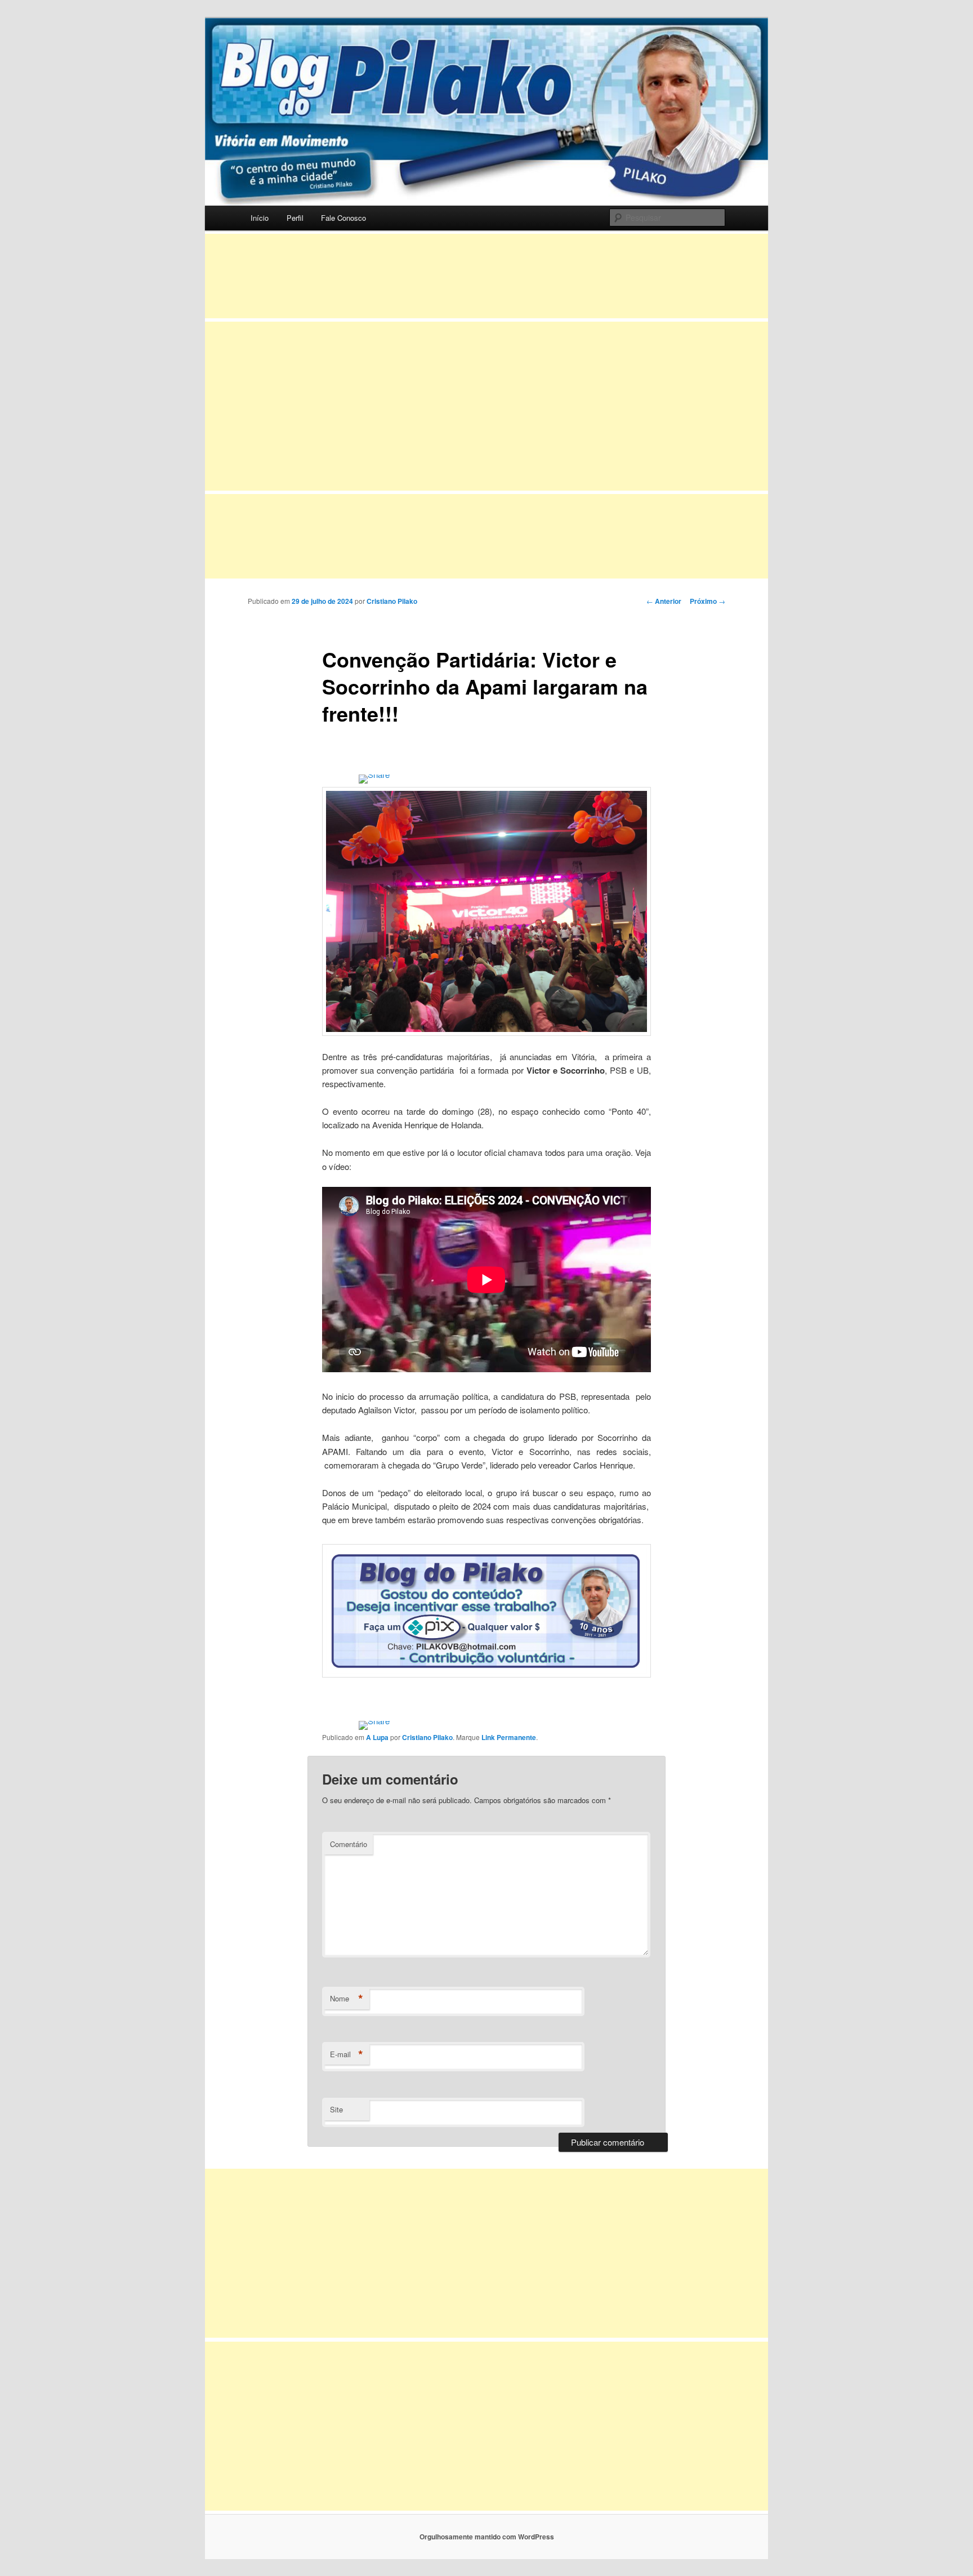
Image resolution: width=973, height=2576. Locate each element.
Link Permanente (509, 1737)
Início (260, 218)
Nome (347, 1999)
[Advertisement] (486, 276)
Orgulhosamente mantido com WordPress (487, 2537)
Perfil (295, 218)
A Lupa (377, 1737)
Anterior (664, 601)
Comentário (349, 1844)
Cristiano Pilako (392, 601)
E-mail (347, 2054)
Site (336, 2109)
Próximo (708, 601)
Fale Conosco (343, 218)
